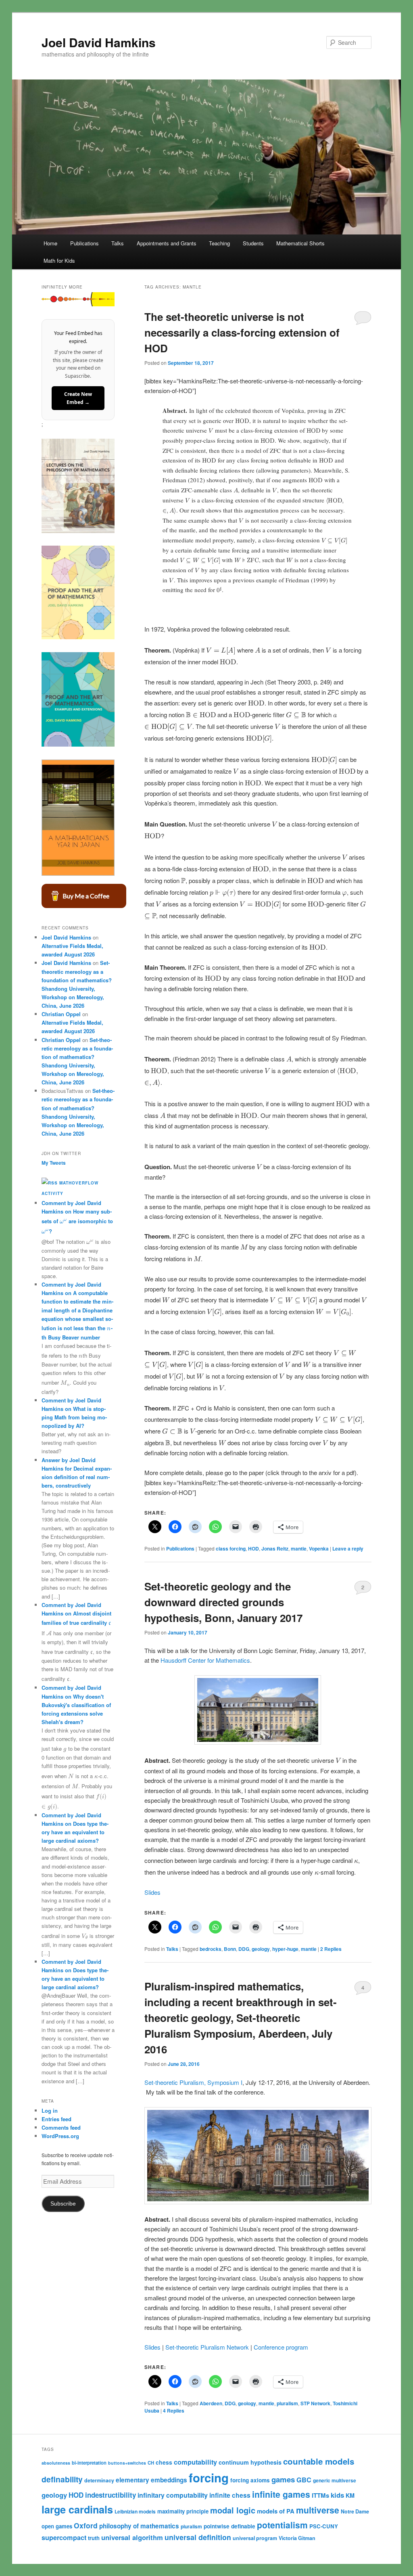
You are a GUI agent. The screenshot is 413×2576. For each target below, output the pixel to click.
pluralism (287, 2403)
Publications (84, 243)
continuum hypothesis (250, 2462)
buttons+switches (127, 2463)
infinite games (281, 2494)
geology (261, 1949)
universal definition (198, 2537)
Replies (331, 1949)
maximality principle (183, 2511)
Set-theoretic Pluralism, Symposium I (193, 2082)
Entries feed (56, 2119)
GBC (304, 2480)
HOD (253, 1549)
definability (62, 2479)
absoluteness (56, 2463)
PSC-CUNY (324, 2526)
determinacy (99, 2480)
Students (253, 243)
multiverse (318, 2510)
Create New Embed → (78, 398)
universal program (255, 2538)
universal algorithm (132, 2537)
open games (57, 2526)
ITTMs (320, 2495)
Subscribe (63, 2204)
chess (164, 2462)
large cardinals (77, 2509)
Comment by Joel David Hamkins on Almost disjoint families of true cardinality (76, 1614)
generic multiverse (335, 2480)
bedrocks (211, 1949)
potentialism (282, 2525)
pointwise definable (229, 2526)
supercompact (64, 2537)
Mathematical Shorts (300, 243)
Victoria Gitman (297, 2538)
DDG (244, 1949)
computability (195, 2462)
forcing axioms (250, 2480)
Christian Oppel (61, 1014)
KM (350, 2495)
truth (94, 2538)
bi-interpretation (89, 2463)
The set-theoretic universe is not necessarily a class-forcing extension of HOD (242, 332)
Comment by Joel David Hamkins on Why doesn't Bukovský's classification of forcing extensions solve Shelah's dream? (76, 1705)
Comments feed (61, 2127)
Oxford (86, 2525)
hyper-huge (285, 1949)
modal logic (233, 2510)
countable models (319, 2461)
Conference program (281, 2347)
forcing (209, 2478)
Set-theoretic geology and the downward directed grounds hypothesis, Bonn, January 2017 (223, 1602)
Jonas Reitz (275, 1549)
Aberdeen (211, 2403)
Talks (118, 243)
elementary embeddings (151, 2480)
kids (337, 2495)
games (283, 2479)
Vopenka (319, 1549)
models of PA (276, 2511)
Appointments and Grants (167, 243)
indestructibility (111, 2495)
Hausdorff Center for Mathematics (205, 1660)
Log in (50, 2110)
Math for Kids (59, 261)
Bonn (230, 1949)
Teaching (219, 243)
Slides (152, 1892)
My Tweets (54, 1163)
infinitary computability (173, 2495)
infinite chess (230, 2495)
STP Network (315, 2403)
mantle (299, 1549)
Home (50, 243)
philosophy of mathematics (139, 2526)
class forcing (231, 1549)
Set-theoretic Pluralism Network (207, 2347)
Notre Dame (355, 2511)
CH (151, 2463)
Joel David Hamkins (99, 42)
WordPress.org (60, 2136)
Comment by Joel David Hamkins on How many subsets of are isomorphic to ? (77, 1217)
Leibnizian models (135, 2511)
